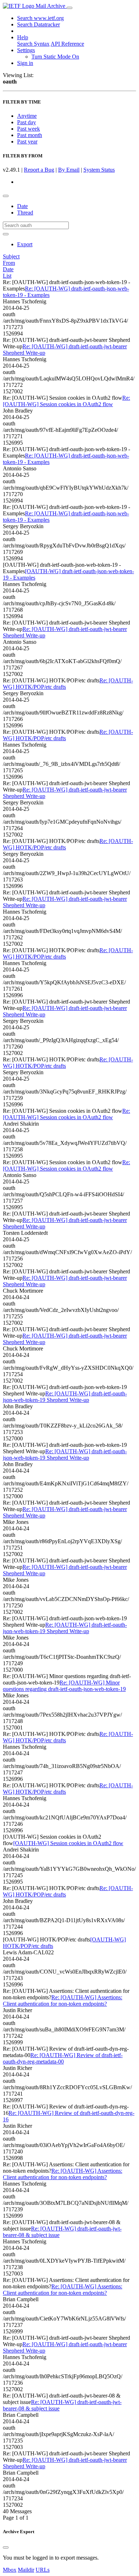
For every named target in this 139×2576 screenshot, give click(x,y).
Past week (29, 129)
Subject (11, 256)
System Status (99, 170)
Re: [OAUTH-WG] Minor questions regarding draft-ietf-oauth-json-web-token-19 (64, 1686)
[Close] (6, 2547)
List (7, 276)
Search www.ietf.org (40, 18)
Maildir (26, 2570)
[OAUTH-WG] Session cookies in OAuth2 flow (68, 1843)
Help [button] (23, 37)
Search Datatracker (38, 24)
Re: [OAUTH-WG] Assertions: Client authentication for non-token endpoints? (63, 2001)
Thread (25, 213)
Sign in (25, 63)
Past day (27, 122)
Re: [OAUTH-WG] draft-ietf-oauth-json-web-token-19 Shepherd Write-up (65, 1397)
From (9, 263)
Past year (27, 142)
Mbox (10, 2570)
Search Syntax (33, 44)
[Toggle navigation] (69, 8)
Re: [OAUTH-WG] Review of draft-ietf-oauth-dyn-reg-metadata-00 (63, 2058)
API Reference (67, 44)
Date (22, 206)
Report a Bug (39, 170)
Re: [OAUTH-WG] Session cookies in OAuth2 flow (66, 401)
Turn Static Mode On (55, 57)
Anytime (27, 116)
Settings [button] (26, 50)
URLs (43, 2570)
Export (25, 244)
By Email (69, 170)
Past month (30, 135)
